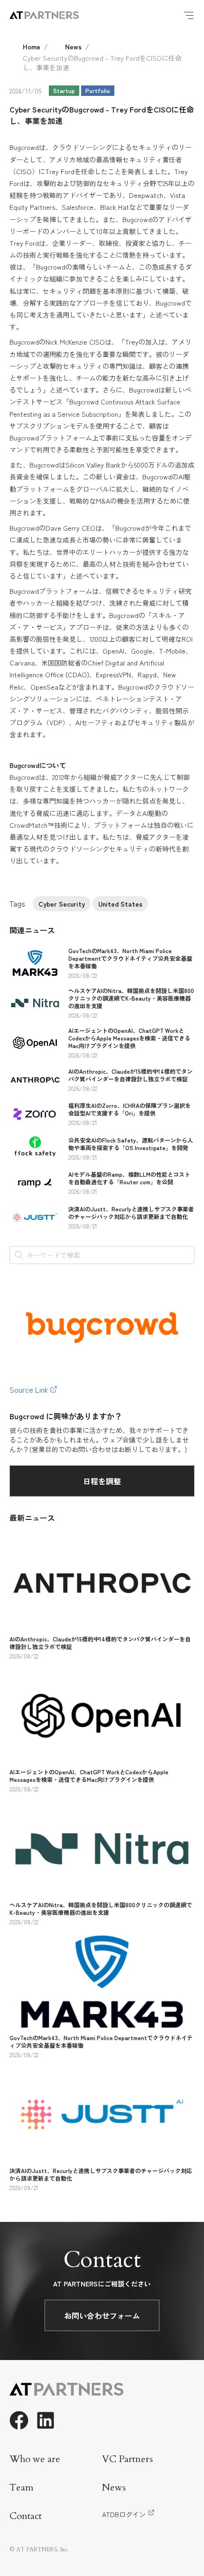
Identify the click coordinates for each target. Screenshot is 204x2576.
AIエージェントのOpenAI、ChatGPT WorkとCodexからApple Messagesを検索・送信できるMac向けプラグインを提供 (129, 1038)
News (73, 47)
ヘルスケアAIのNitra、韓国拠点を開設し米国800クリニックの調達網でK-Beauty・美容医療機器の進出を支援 (131, 998)
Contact (26, 2516)
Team (22, 2487)
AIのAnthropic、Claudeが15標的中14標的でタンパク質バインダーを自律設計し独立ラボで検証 (130, 1075)
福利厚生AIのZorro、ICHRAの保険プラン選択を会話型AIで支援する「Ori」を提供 (130, 1109)
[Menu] (189, 15)
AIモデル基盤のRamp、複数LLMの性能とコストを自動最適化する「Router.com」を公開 (129, 1178)
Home (32, 47)
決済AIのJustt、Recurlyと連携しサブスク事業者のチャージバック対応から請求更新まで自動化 (131, 1213)
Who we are (35, 2459)
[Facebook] (19, 2420)
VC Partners (127, 2459)
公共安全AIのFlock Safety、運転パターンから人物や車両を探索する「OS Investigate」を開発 (131, 1144)
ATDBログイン (124, 2514)
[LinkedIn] (46, 2420)
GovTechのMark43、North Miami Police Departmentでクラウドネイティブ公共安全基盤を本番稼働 (130, 958)
